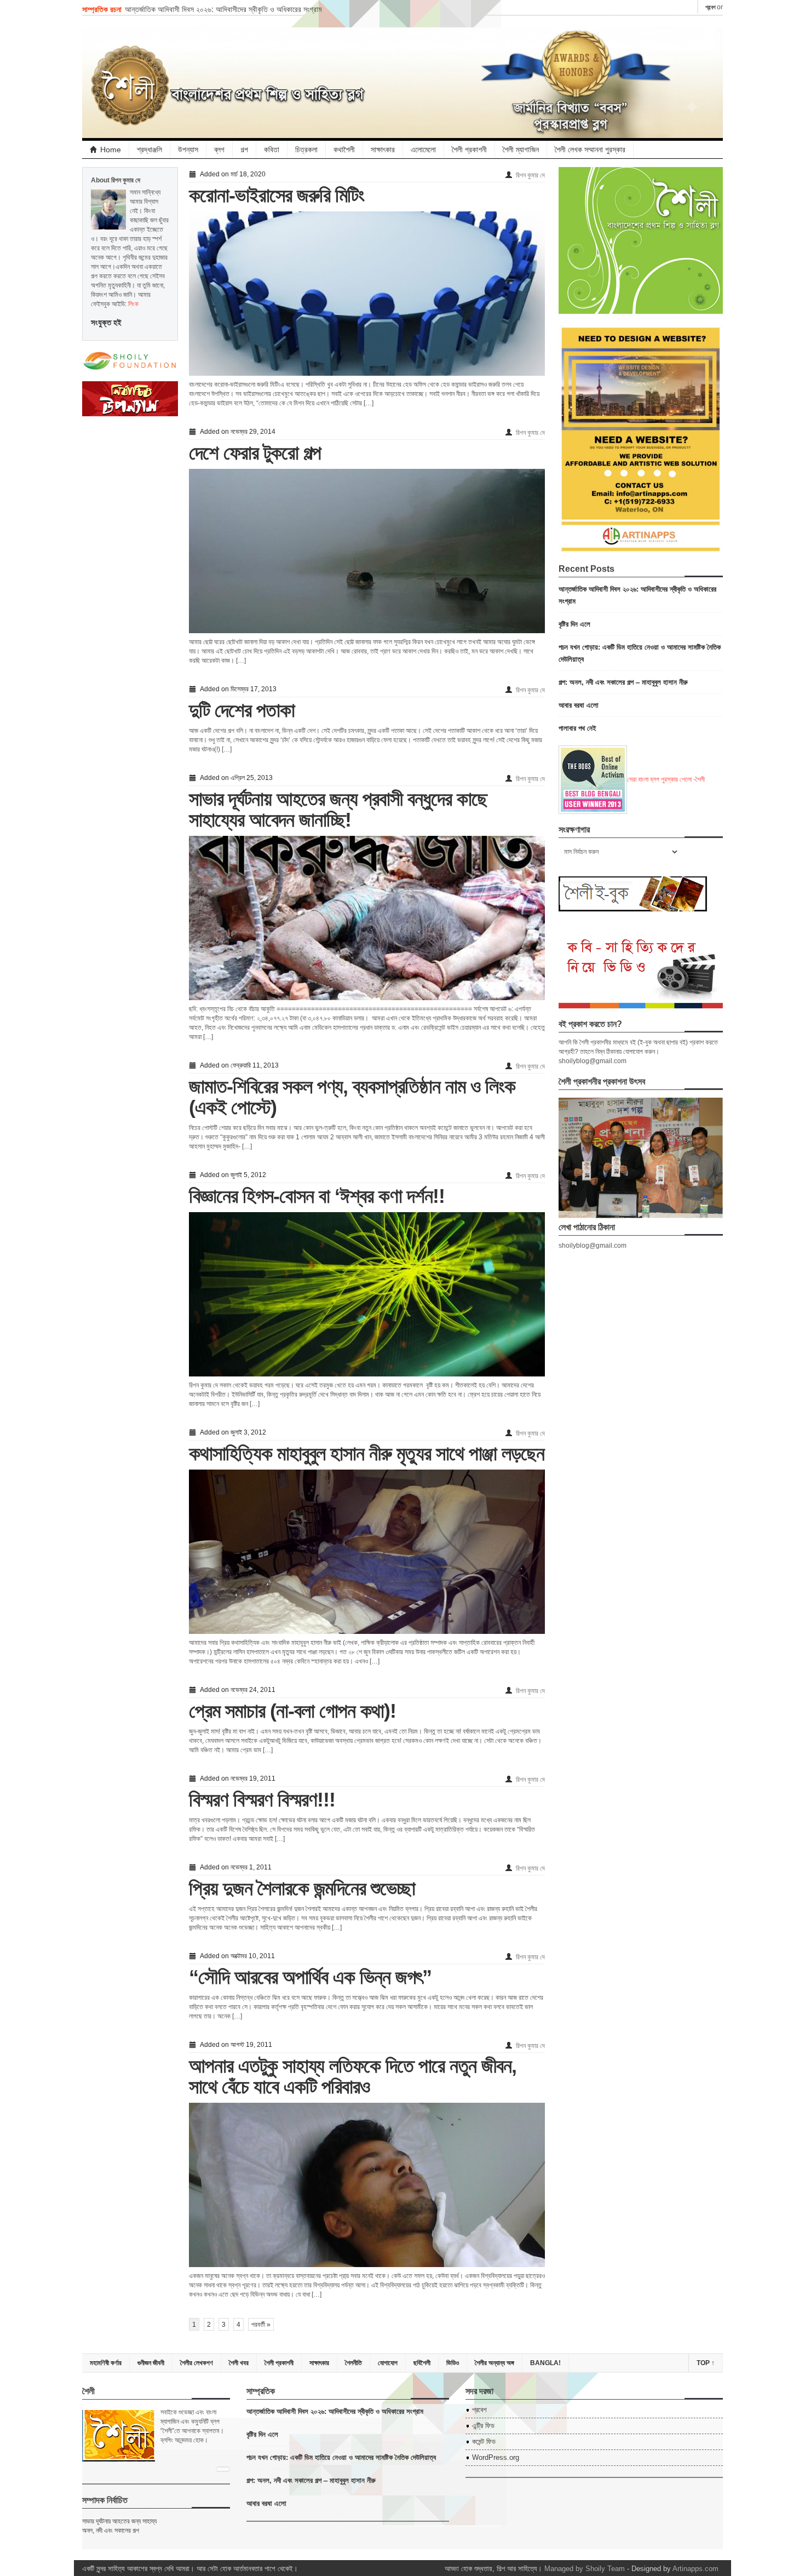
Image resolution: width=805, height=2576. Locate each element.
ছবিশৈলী (422, 2363)
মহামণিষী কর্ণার (106, 2363)
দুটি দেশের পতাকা (242, 710)
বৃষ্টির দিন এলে (574, 624)
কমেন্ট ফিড (484, 2442)
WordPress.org (496, 2457)
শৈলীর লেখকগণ (197, 2363)
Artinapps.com (695, 2569)
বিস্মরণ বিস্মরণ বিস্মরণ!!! (262, 1800)
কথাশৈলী (344, 150)
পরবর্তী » (261, 2325)
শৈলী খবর (239, 2363)
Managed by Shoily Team (585, 2569)
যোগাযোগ (388, 2363)
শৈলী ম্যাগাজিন (521, 150)
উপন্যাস (188, 150)
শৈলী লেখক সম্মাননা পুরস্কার (590, 150)
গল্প (244, 150)
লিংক (133, 304)
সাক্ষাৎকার (383, 150)
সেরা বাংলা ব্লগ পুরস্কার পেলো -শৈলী (666, 779)
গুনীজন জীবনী (151, 2363)
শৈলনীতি (353, 2363)
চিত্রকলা (306, 150)
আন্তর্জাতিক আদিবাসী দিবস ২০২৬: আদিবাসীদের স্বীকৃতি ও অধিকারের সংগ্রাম (223, 9)
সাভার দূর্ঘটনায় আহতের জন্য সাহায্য (119, 2521)
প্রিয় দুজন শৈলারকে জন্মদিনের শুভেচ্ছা (302, 1888)
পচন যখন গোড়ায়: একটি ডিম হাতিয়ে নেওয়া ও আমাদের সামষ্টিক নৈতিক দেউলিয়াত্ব (341, 2457)
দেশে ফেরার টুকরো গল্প (255, 453)
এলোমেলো (423, 150)
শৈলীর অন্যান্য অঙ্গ (495, 2363)
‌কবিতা (272, 150)
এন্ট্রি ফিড (483, 2426)
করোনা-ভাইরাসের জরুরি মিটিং (277, 195)
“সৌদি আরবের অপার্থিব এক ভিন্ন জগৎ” (310, 1977)
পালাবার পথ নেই (577, 728)
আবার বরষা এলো (579, 705)
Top (706, 2363)
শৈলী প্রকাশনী (469, 150)
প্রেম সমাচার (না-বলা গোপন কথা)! (292, 1711)
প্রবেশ (710, 7)
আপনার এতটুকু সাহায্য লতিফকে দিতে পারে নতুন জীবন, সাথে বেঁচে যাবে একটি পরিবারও (353, 2076)
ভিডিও (453, 2363)
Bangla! (545, 2363)
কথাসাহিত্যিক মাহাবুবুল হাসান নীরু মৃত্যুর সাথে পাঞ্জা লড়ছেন (367, 1453)
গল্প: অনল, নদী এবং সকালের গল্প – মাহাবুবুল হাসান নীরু (623, 682)
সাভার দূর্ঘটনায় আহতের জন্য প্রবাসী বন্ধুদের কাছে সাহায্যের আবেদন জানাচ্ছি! (338, 809)
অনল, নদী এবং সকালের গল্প (111, 2531)
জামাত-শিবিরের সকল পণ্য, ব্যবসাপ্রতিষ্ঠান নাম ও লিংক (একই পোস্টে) (352, 1097)
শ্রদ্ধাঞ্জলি (150, 150)
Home (111, 150)
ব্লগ (219, 150)
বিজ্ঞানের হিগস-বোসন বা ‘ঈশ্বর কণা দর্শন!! (317, 1196)
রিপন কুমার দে (530, 175)
